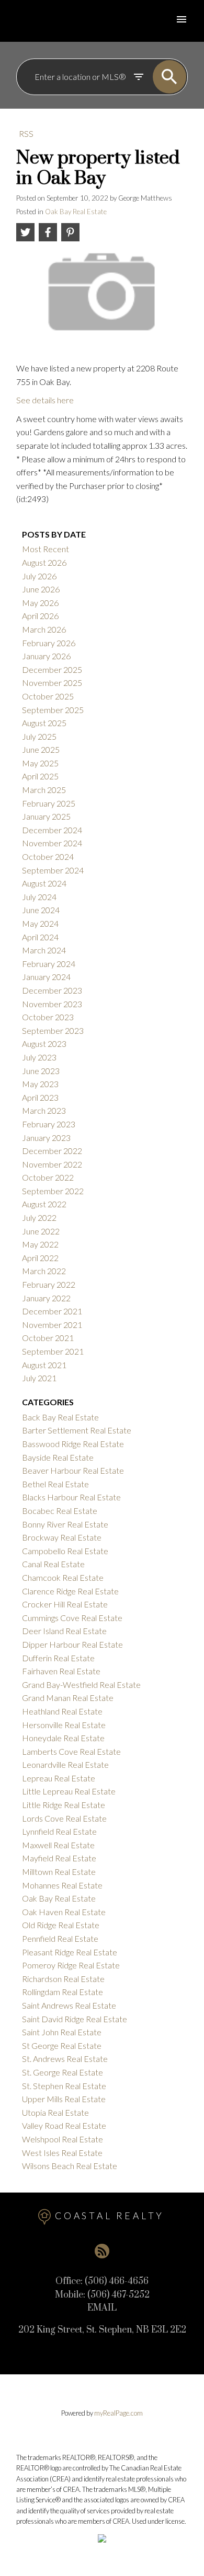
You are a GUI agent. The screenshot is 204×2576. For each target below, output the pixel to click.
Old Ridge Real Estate (61, 1925)
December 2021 (52, 1311)
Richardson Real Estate (63, 1979)
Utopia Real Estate (55, 2112)
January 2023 (46, 1138)
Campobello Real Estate (65, 1551)
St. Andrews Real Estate (65, 2059)
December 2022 (52, 1151)
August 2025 (44, 723)
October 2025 (48, 696)
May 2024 (40, 923)
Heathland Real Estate (62, 1711)
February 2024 (49, 964)
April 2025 (40, 776)
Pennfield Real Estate (60, 1938)
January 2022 (46, 1298)
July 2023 (39, 1057)
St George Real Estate (62, 2045)
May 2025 (40, 763)
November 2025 (52, 683)
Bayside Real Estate (58, 1457)
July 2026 (39, 576)
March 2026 (44, 629)
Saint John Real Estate (62, 2032)
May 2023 (40, 1084)
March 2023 (44, 1110)
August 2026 (44, 562)
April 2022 (40, 1258)
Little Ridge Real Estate (64, 1805)
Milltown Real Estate (59, 1872)
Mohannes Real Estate (62, 1885)
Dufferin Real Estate (58, 1658)
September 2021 (53, 1351)
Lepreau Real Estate (59, 1778)
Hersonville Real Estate (64, 1725)
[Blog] (102, 2251)
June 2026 (41, 589)
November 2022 (52, 1164)
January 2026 (46, 656)
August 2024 (44, 883)
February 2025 (49, 803)
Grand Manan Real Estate (68, 1698)
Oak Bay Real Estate (76, 212)
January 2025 (46, 816)
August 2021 (44, 1365)
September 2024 (53, 870)
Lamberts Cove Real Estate (71, 1751)
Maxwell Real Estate (58, 1845)
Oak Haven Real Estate (64, 1912)
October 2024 (48, 856)
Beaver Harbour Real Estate (73, 1470)
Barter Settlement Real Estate (77, 1430)
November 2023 (52, 1004)
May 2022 (40, 1244)
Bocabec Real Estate (60, 1511)
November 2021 (52, 1325)
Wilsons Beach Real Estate (70, 2166)
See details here (45, 400)
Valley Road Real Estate (64, 2125)
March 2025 (44, 790)
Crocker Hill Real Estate (65, 1604)
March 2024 (44, 950)
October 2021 (48, 1338)
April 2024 (40, 937)
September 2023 (53, 1030)
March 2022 (44, 1271)
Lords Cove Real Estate (64, 1818)
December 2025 (52, 669)
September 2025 (53, 710)
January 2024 (46, 977)
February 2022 (49, 1284)
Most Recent (46, 549)
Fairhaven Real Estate (61, 1671)
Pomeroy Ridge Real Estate (71, 1965)
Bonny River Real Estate (65, 1524)
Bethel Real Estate (55, 1484)
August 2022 (44, 1204)
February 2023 (49, 1124)
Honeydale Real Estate (63, 1738)
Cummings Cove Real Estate (72, 1618)
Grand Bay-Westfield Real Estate (81, 1685)
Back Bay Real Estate (60, 1417)
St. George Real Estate (63, 2072)
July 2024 (39, 897)
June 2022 (41, 1231)
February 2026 (49, 643)
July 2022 (39, 1217)
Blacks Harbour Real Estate (71, 1497)
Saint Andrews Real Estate (69, 2005)
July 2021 (39, 1378)
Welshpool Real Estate (63, 2139)
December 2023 (52, 990)
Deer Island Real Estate (64, 1631)
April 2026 (40, 616)
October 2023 (48, 1017)
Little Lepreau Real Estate (69, 1791)
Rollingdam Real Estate (63, 1992)
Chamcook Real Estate (63, 1577)
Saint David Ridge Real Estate (75, 2019)
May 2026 (40, 603)
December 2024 (52, 830)
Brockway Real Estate (62, 1537)
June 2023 (41, 1071)
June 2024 (41, 910)
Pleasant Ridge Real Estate (70, 1952)
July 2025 (39, 736)
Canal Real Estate (53, 1564)
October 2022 (48, 1177)
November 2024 (52, 843)
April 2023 (40, 1097)
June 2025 (41, 749)
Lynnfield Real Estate (59, 1831)
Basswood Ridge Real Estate (73, 1444)
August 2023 (44, 1044)
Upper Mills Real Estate (64, 2099)
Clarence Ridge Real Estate (70, 1591)
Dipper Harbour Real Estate (72, 1644)
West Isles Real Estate (62, 2153)
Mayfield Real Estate (59, 1858)
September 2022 (53, 1191)
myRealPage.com (118, 2413)
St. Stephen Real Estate (64, 2086)
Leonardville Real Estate (65, 1764)
